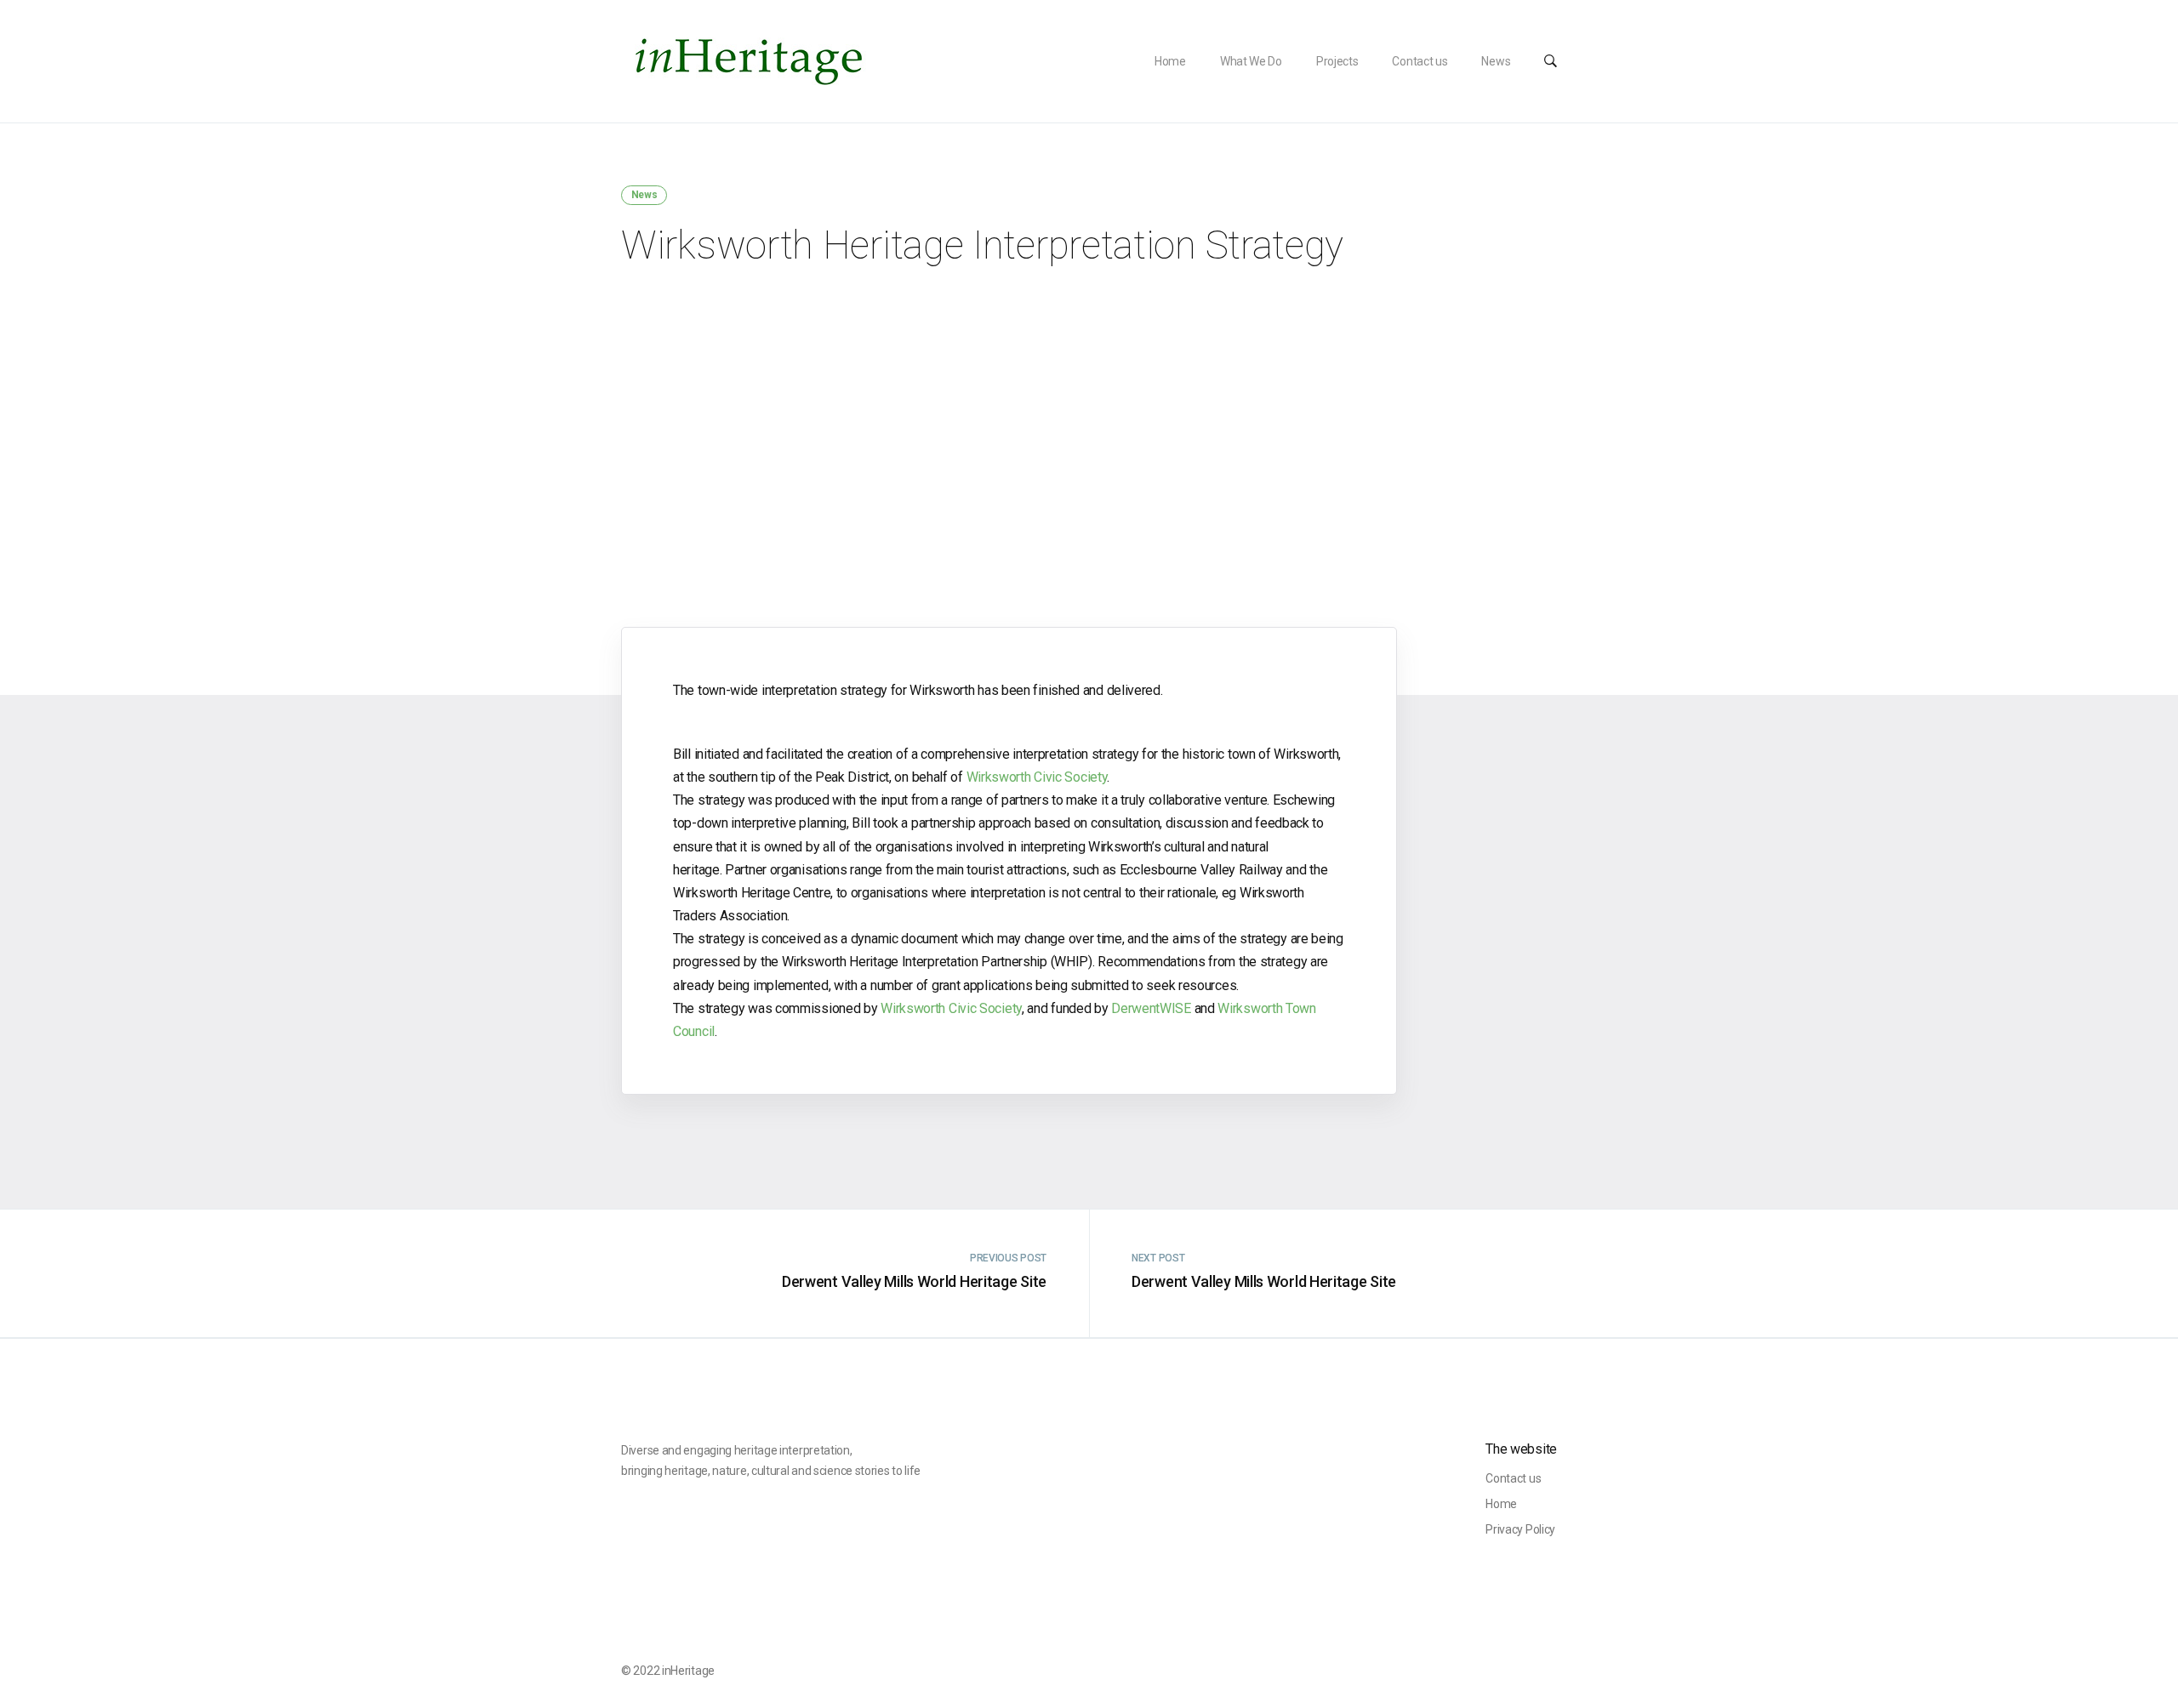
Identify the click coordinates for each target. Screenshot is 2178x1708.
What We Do (1251, 61)
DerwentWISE (1151, 1008)
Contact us (1420, 61)
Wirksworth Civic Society (1037, 777)
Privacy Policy (1520, 1529)
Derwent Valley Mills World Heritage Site (914, 1281)
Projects (1337, 61)
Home (1170, 61)
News (1496, 61)
